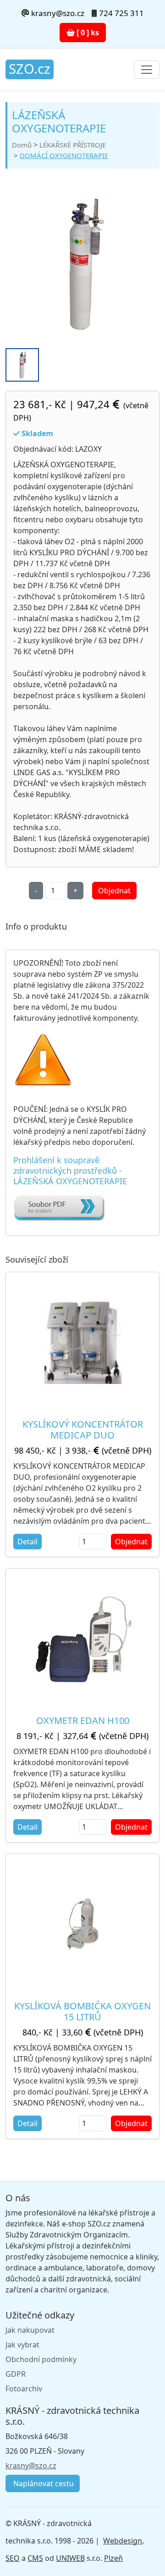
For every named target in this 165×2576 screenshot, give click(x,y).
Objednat (114, 891)
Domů (22, 145)
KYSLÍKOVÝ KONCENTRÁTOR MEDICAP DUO (83, 1430)
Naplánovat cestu (43, 2483)
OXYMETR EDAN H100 (83, 1720)
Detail (27, 1542)
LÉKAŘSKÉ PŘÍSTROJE (73, 145)
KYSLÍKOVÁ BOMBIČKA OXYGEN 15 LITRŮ (82, 2011)
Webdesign (123, 2541)
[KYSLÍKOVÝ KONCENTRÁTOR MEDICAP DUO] (82, 1342)
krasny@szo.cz (57, 13)
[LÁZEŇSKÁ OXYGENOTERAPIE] (82, 264)
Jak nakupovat (30, 2330)
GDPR (16, 2374)
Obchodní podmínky (41, 2359)
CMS (35, 2558)
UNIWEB (70, 2558)
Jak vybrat (22, 2345)
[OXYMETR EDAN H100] (83, 1638)
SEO (13, 2558)
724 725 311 (121, 13)
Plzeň (113, 2558)
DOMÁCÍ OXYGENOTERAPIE (64, 155)
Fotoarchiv (24, 2389)
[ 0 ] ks (87, 33)
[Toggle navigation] (147, 70)
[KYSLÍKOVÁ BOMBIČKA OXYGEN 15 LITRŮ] (82, 1924)
